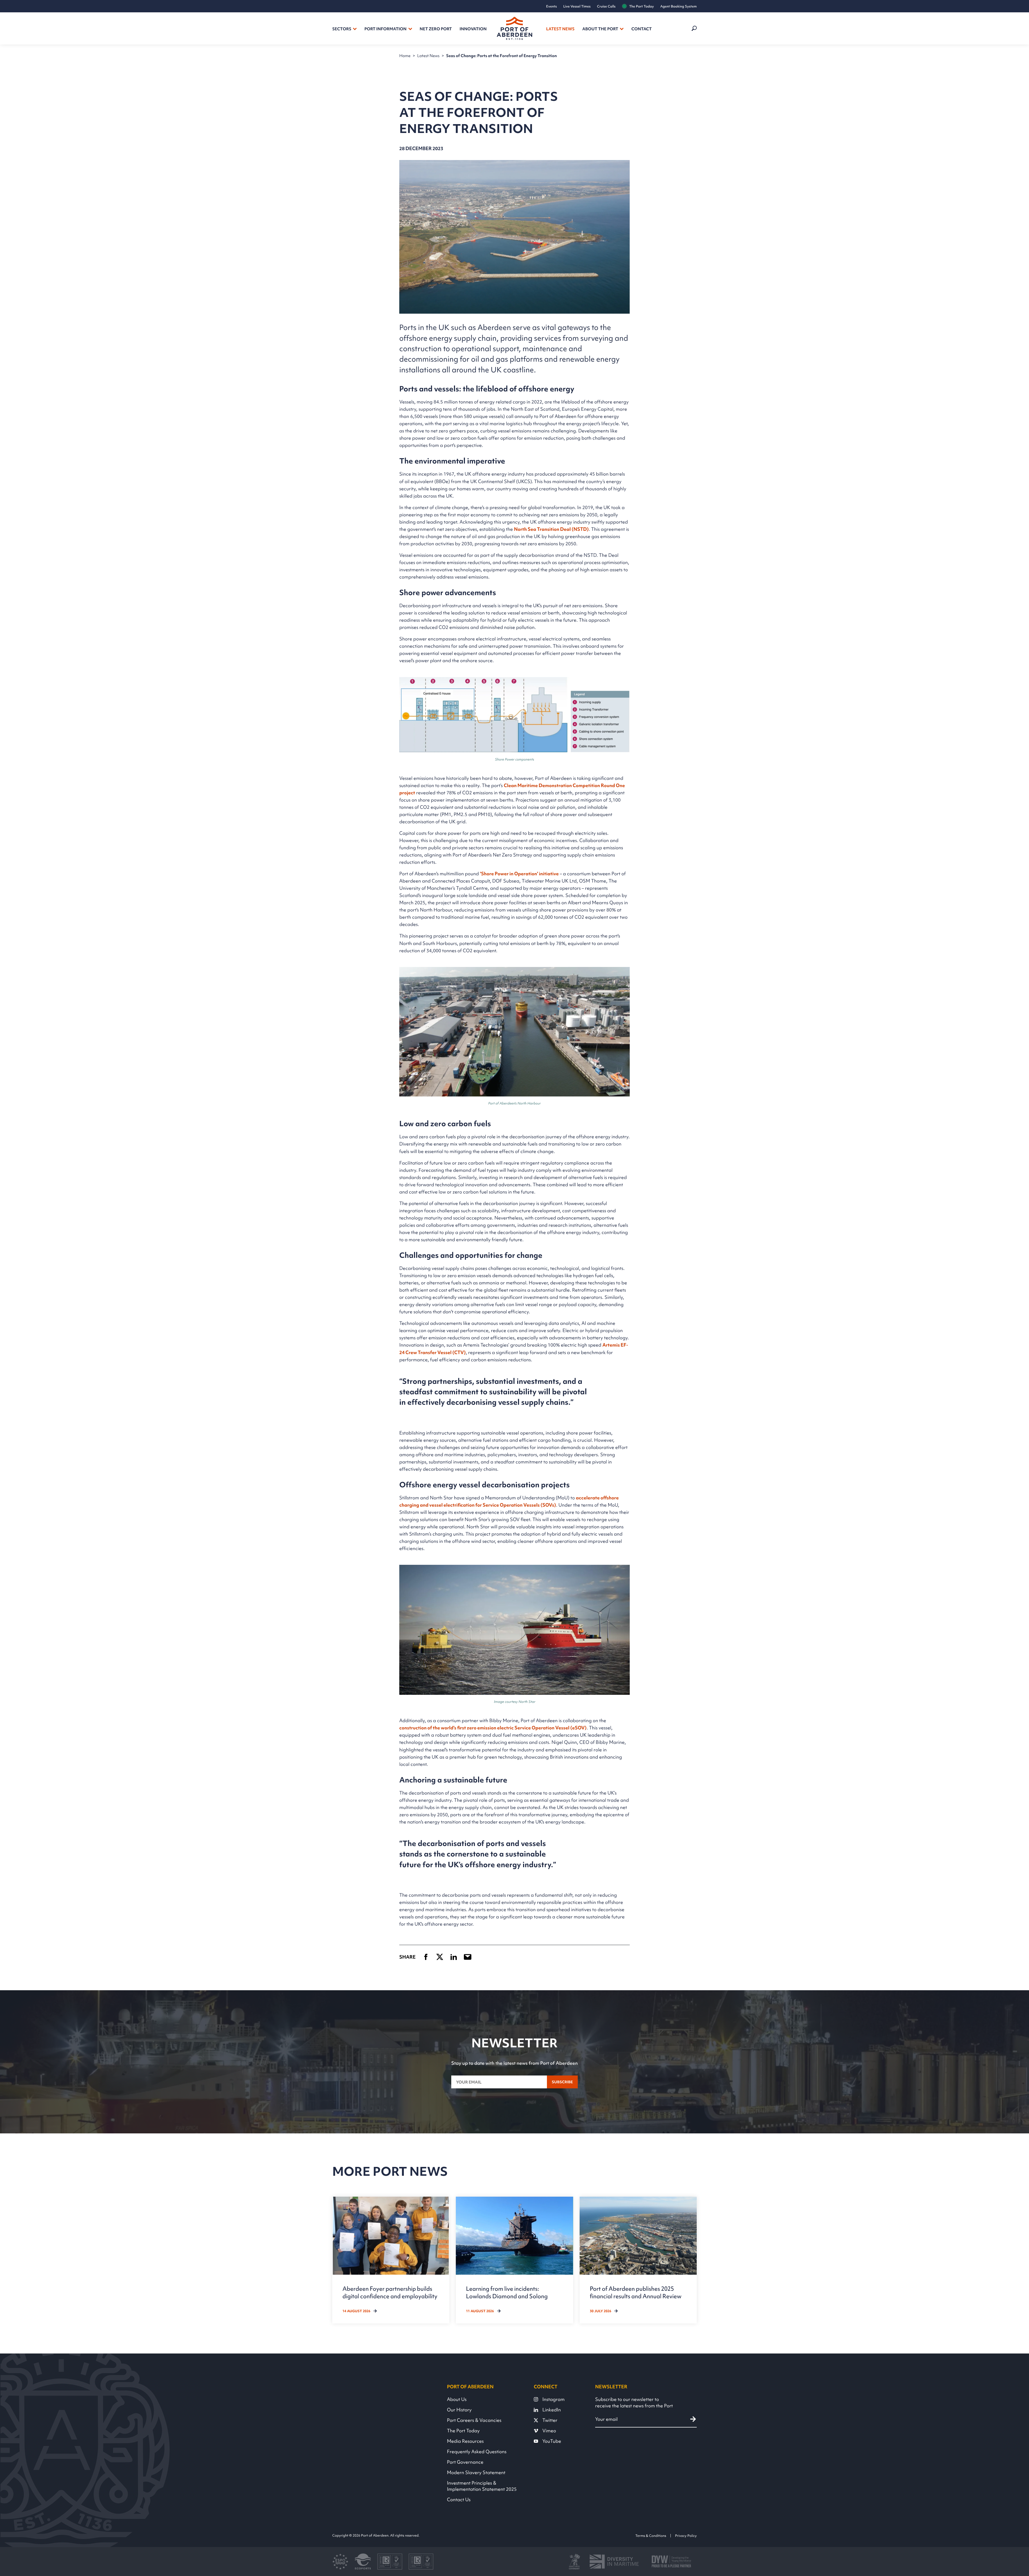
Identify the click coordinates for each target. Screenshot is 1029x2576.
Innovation (473, 29)
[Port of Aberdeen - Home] (514, 28)
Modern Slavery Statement (476, 2472)
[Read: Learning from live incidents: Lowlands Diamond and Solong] (514, 2260)
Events (551, 6)
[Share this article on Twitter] (440, 1957)
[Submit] (693, 2419)
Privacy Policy (686, 2536)
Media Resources (465, 2441)
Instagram (553, 2399)
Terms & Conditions (651, 2536)
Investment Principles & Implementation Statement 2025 (482, 2486)
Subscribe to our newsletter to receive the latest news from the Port (634, 2402)
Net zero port (436, 29)
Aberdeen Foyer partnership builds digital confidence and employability (390, 2292)
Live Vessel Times (577, 6)
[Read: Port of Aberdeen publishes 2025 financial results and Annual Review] (638, 2260)
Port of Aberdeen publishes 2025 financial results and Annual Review (636, 2292)
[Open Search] (694, 28)
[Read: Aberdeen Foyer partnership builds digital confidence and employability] (391, 2260)
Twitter (550, 2420)
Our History (459, 2410)
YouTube (552, 2441)
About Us (457, 2399)
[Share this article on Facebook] (426, 1957)
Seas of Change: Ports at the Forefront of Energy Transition (502, 56)
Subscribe (562, 2082)
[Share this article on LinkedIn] (454, 1957)
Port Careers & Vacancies (474, 2420)
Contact (642, 29)
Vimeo (549, 2431)
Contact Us (459, 2499)
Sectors (342, 29)
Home (405, 56)
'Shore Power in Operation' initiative (519, 874)
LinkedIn (552, 2410)
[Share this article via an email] (468, 1957)
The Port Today (642, 6)
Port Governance (465, 2462)
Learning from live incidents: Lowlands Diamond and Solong (507, 2292)
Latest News (560, 29)
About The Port (600, 29)
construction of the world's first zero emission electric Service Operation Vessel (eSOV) (493, 1728)
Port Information (385, 29)
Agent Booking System (678, 6)
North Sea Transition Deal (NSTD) (551, 529)
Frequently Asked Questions (477, 2451)
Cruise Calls (606, 6)
